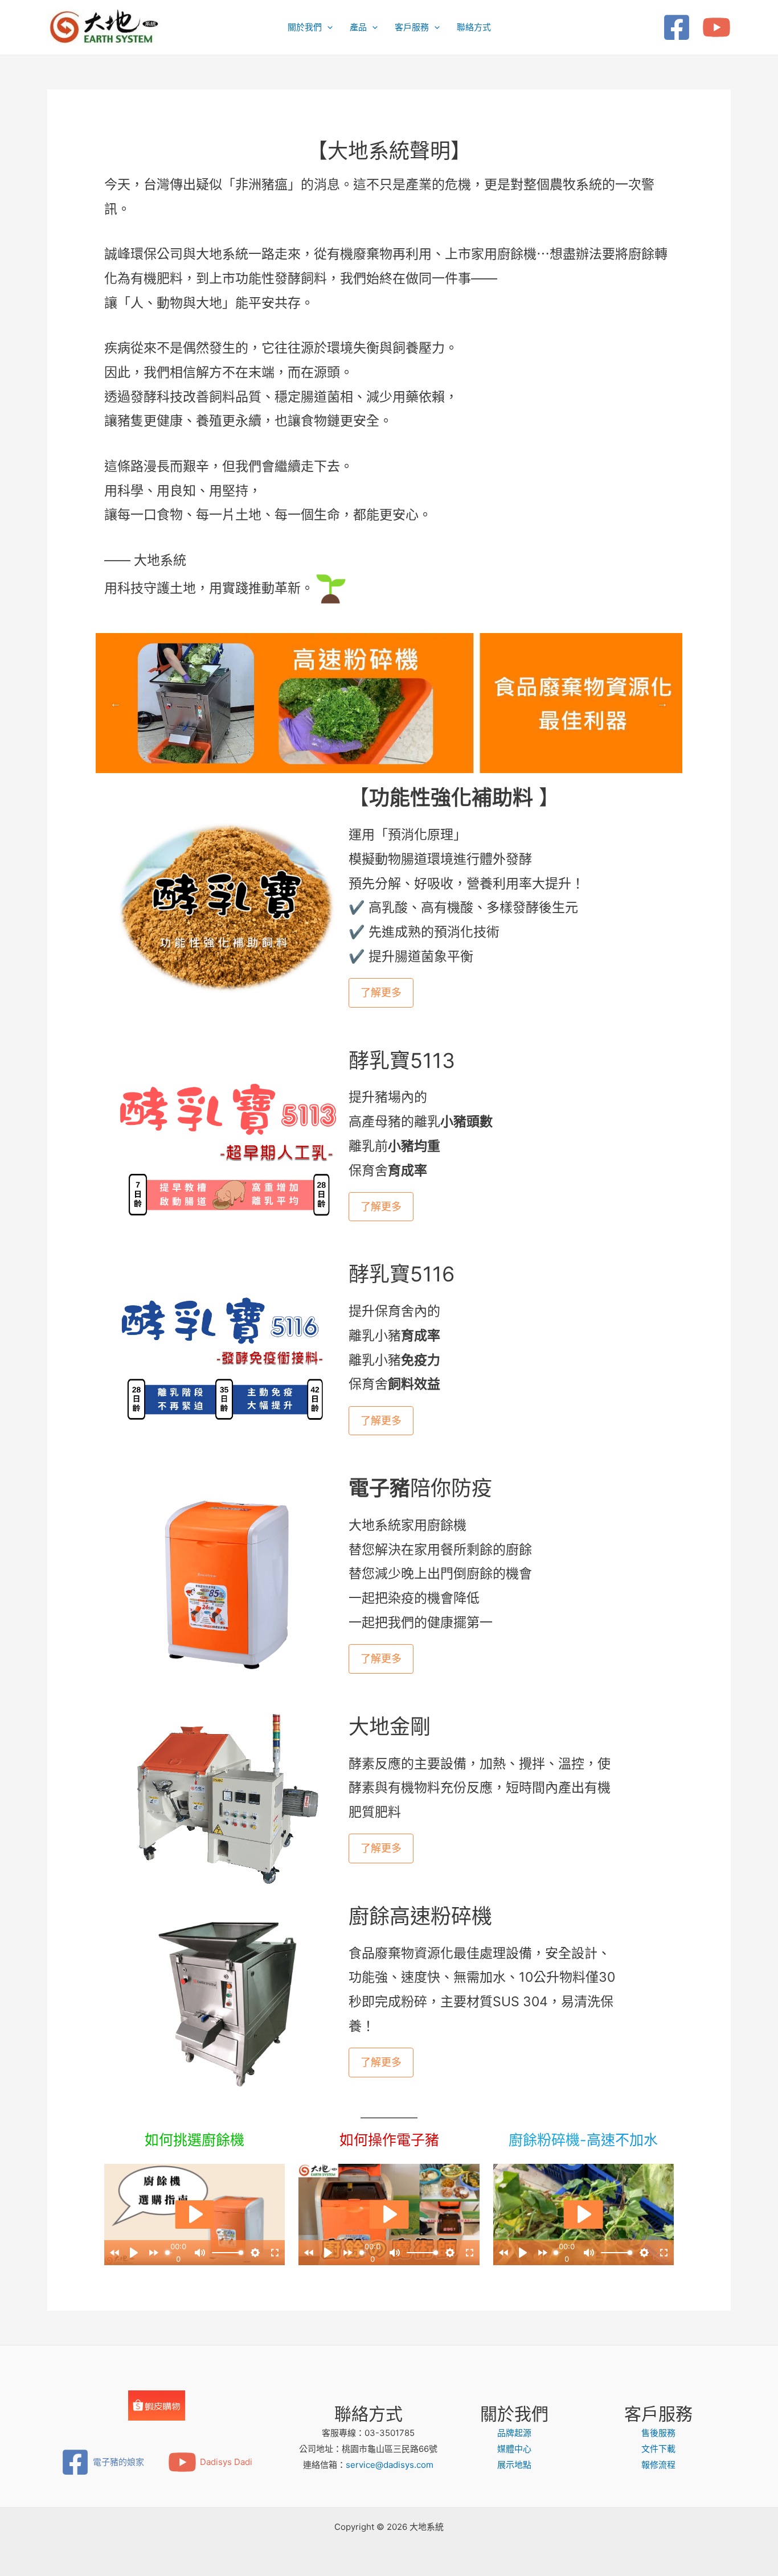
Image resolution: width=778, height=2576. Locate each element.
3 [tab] (406, 756)
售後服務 (658, 2433)
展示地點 (514, 2465)
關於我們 (305, 27)
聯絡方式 (474, 27)
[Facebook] (677, 27)
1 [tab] (372, 756)
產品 (358, 27)
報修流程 (658, 2465)
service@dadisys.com (390, 2465)
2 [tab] (389, 756)
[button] (327, 27)
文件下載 (658, 2449)
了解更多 (381, 993)
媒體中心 (514, 2449)
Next (662, 703)
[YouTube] (716, 27)
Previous (116, 703)
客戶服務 (412, 27)
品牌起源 (514, 2433)
